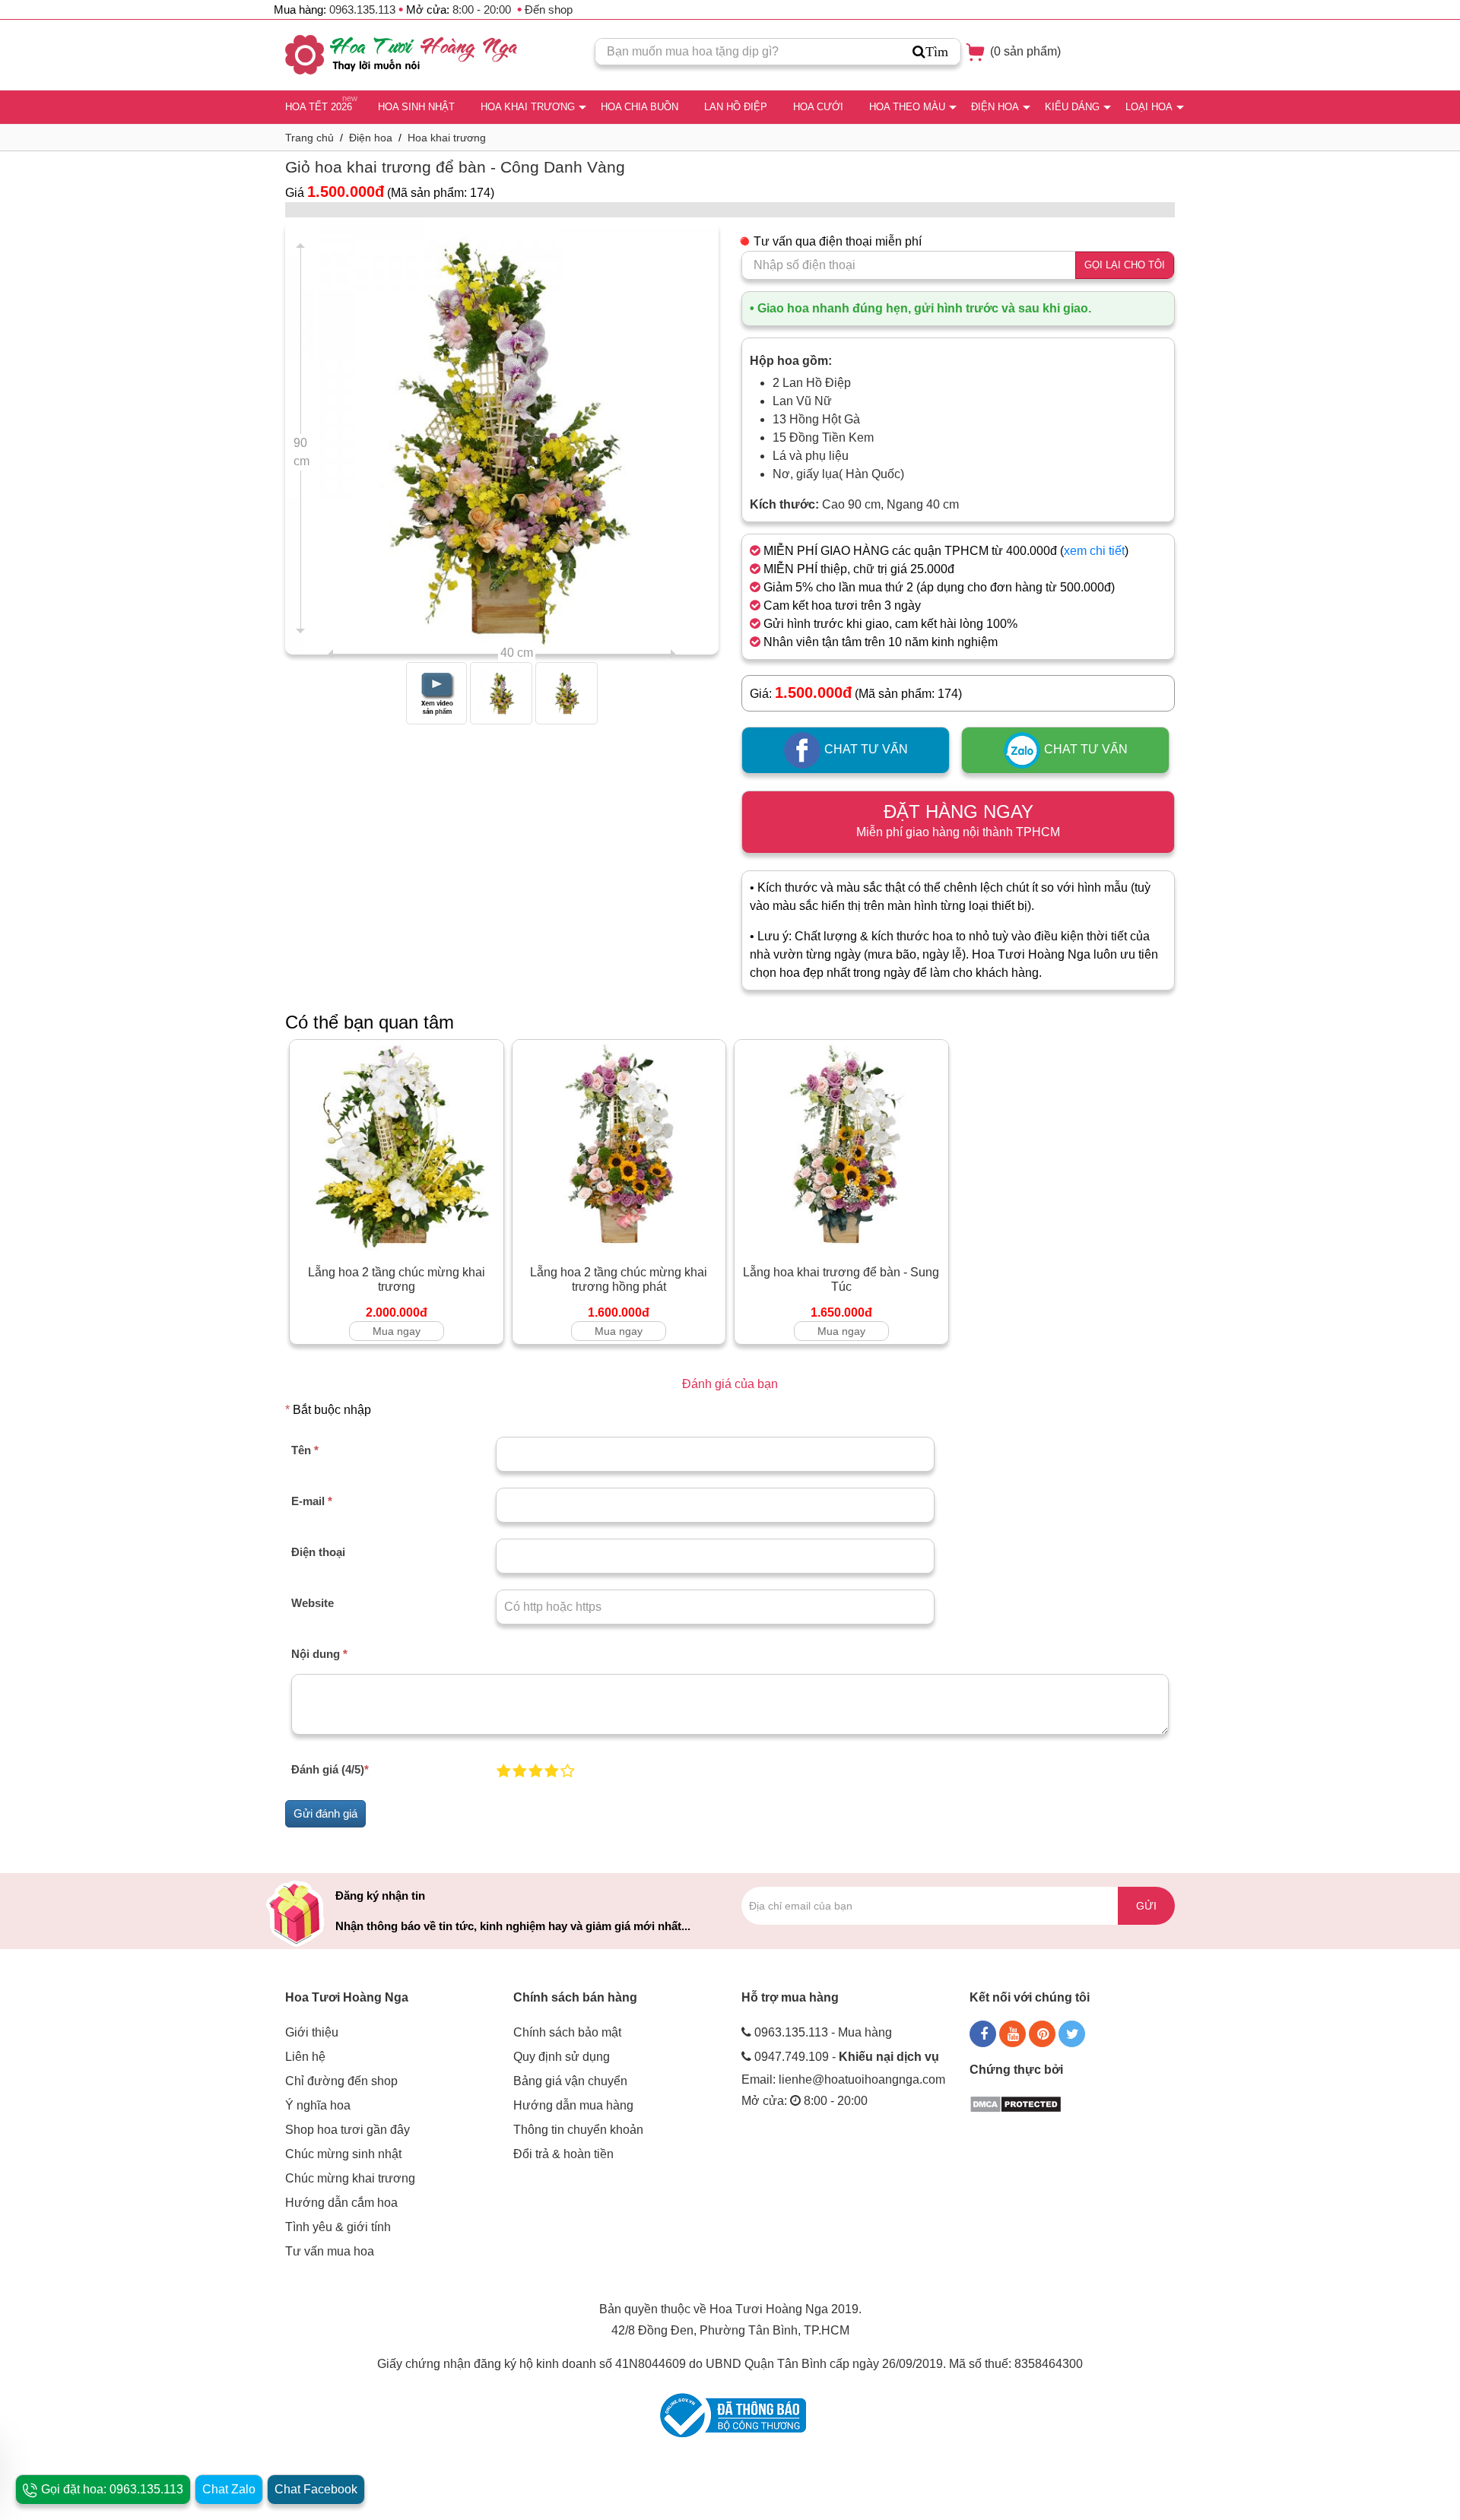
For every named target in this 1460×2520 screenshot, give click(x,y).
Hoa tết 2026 (319, 107)
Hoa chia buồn (640, 107)
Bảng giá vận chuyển (570, 2081)
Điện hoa (995, 107)
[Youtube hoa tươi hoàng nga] (1012, 2034)
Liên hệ (305, 2057)
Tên (305, 1450)
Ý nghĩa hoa (318, 2105)
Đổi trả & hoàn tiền (563, 2154)
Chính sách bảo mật (567, 2032)
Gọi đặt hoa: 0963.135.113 (111, 2489)
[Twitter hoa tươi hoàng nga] (1072, 2034)
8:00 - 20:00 (482, 10)
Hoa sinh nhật (416, 107)
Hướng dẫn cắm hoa (341, 2203)
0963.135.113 (362, 10)
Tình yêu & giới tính (338, 2227)
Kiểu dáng (1072, 107)
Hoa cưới (818, 107)
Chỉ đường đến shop (341, 2081)
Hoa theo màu (907, 107)
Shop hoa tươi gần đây (348, 2130)
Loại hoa (1149, 107)
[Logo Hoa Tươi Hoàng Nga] (401, 55)
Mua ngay (397, 1331)
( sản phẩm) (1024, 51)
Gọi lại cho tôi (1125, 265)
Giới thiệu (312, 2032)
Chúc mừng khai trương (350, 2178)
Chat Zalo (229, 2489)
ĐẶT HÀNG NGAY (958, 820)
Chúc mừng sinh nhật (343, 2154)
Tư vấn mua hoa (330, 2251)
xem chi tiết (1094, 551)
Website (313, 1603)
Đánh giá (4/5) (330, 1769)
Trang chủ (309, 138)
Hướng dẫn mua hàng (573, 2105)
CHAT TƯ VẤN (865, 750)
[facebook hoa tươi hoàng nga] (983, 2034)
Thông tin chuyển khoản (578, 2130)
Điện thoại (318, 1552)
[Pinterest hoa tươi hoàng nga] (1042, 2034)
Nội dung (319, 1654)
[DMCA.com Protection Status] (1016, 2103)
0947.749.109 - (847, 2057)
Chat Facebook (316, 2489)
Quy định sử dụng (562, 2057)
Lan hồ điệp (736, 107)
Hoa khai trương (528, 107)
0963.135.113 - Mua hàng (823, 2032)
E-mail (312, 1501)
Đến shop (549, 10)
